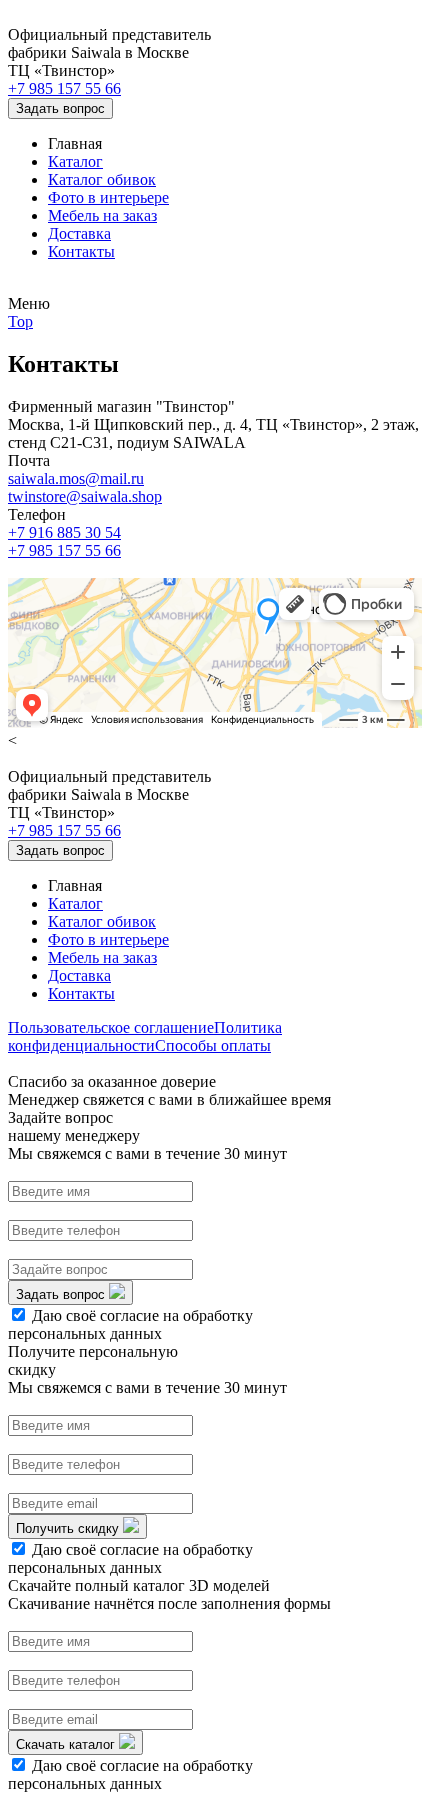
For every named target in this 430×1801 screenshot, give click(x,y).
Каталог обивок (102, 179)
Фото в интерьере (108, 197)
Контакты (81, 251)
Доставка (79, 233)
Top (20, 321)
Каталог (75, 161)
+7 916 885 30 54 (64, 532)
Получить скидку (69, 1528)
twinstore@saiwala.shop (85, 496)
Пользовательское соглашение (111, 1027)
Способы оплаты (213, 1045)
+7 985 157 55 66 (64, 88)
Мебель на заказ (102, 215)
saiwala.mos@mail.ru (76, 478)
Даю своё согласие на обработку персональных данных (130, 1324)
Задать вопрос (60, 108)
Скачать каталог (67, 1744)
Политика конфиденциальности (145, 1036)
